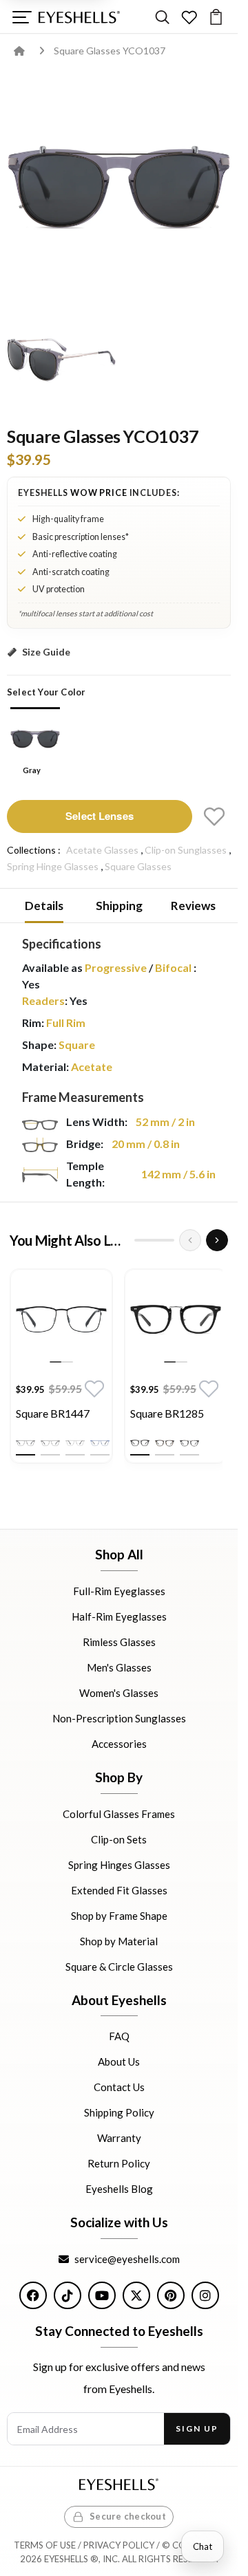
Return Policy (119, 2164)
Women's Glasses (119, 1693)
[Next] (217, 1240)
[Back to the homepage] (29, 51)
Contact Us (119, 2088)
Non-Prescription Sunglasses (119, 1718)
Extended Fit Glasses (119, 1890)
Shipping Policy (119, 2113)
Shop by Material (119, 1941)
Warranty (119, 2139)
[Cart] (216, 17)
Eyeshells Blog (119, 2189)
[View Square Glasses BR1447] (61, 1320)
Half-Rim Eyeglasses (119, 1616)
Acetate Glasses (102, 850)
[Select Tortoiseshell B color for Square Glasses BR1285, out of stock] (189, 1443)
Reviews (193, 906)
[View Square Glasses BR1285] (176, 1320)
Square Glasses (138, 866)
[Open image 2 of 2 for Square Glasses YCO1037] (61, 360)
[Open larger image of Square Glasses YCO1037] (119, 187)
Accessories (119, 1744)
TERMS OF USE (45, 2545)
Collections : (34, 850)
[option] (61, 1370)
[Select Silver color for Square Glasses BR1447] (75, 1443)
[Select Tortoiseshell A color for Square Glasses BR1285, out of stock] (165, 1443)
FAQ (119, 2037)
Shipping (119, 906)
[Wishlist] (189, 17)
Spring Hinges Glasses (119, 1865)
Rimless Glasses (119, 1642)
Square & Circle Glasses (119, 1967)
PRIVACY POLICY (119, 2545)
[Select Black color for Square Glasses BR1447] (25, 1443)
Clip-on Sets (119, 1839)
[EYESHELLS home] (79, 17)
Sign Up (197, 2428)
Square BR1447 (53, 1413)
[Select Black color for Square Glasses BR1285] (140, 1443)
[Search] (162, 17)
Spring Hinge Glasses (53, 866)
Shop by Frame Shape (119, 1916)
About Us (119, 2062)
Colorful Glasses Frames (119, 1814)
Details (44, 906)
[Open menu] (22, 17)
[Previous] (190, 1240)
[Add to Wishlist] (214, 816)
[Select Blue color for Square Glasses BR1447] (100, 1443)
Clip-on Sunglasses (186, 850)
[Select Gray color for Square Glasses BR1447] (50, 1443)
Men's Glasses (119, 1667)
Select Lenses (100, 816)
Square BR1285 (167, 1413)
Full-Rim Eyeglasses (119, 1591)
